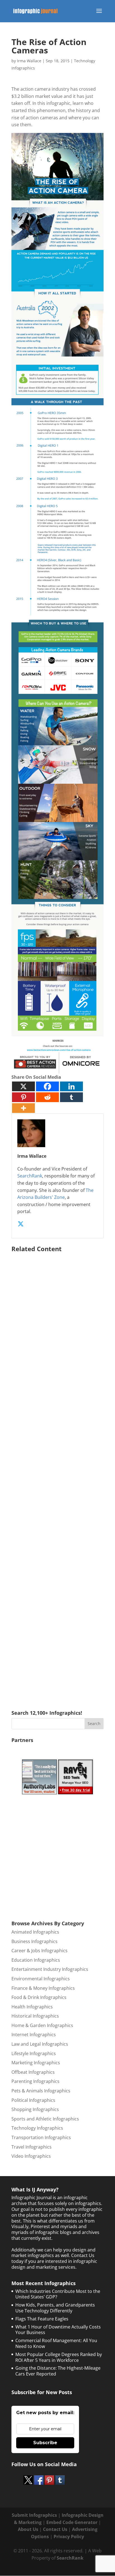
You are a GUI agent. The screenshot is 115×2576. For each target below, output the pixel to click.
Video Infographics (31, 2156)
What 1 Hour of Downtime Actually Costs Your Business (58, 2330)
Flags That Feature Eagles (42, 2319)
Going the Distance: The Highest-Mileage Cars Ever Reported (58, 2371)
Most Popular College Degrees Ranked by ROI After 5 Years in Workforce (59, 2357)
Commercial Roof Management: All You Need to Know (56, 2343)
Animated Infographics (35, 1932)
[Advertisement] (57, 1473)
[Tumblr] (71, 1097)
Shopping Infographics (35, 2109)
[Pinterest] (23, 1097)
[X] (23, 1086)
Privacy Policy (69, 2537)
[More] (23, 1108)
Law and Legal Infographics (40, 2044)
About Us (28, 2529)
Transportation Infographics (41, 2137)
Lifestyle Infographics (34, 2053)
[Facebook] (47, 1086)
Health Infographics (32, 2007)
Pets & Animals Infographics (41, 2091)
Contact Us (55, 2529)
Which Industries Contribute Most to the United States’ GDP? (58, 2294)
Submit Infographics (34, 2515)
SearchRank (30, 1176)
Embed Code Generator (72, 2522)
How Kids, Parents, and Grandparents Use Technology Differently (55, 2308)
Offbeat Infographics (33, 2072)
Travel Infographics (32, 2147)
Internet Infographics (34, 2035)
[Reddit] (47, 1097)
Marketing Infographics (36, 2063)
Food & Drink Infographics (39, 1997)
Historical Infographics (35, 2016)
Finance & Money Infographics (43, 1988)
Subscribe (45, 2443)
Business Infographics (34, 1941)
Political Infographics (33, 2100)
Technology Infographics (37, 2128)
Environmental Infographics (41, 1979)
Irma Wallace (29, 61)
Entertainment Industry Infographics (50, 1969)
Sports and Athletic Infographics (45, 2119)
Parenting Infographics (35, 2081)
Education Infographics (36, 1960)
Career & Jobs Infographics (39, 1951)
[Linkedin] (71, 1086)
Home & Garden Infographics (42, 2025)
